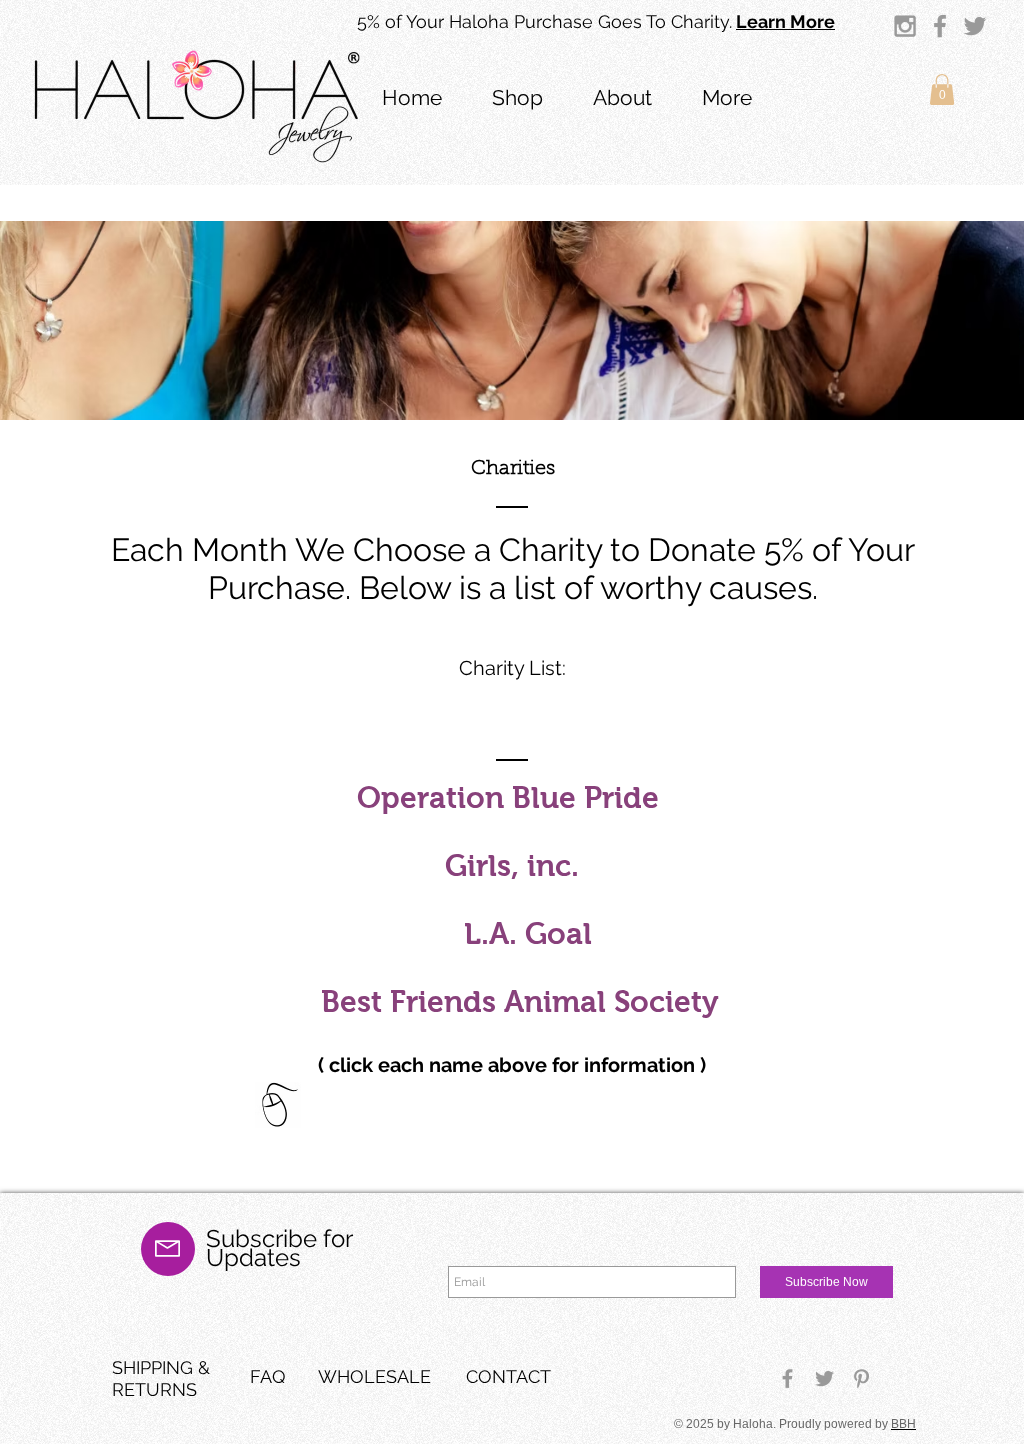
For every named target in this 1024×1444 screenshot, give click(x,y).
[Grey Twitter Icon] (975, 26)
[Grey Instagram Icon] (905, 26)
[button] (622, 95)
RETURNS (154, 1389)
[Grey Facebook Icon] (940, 26)
